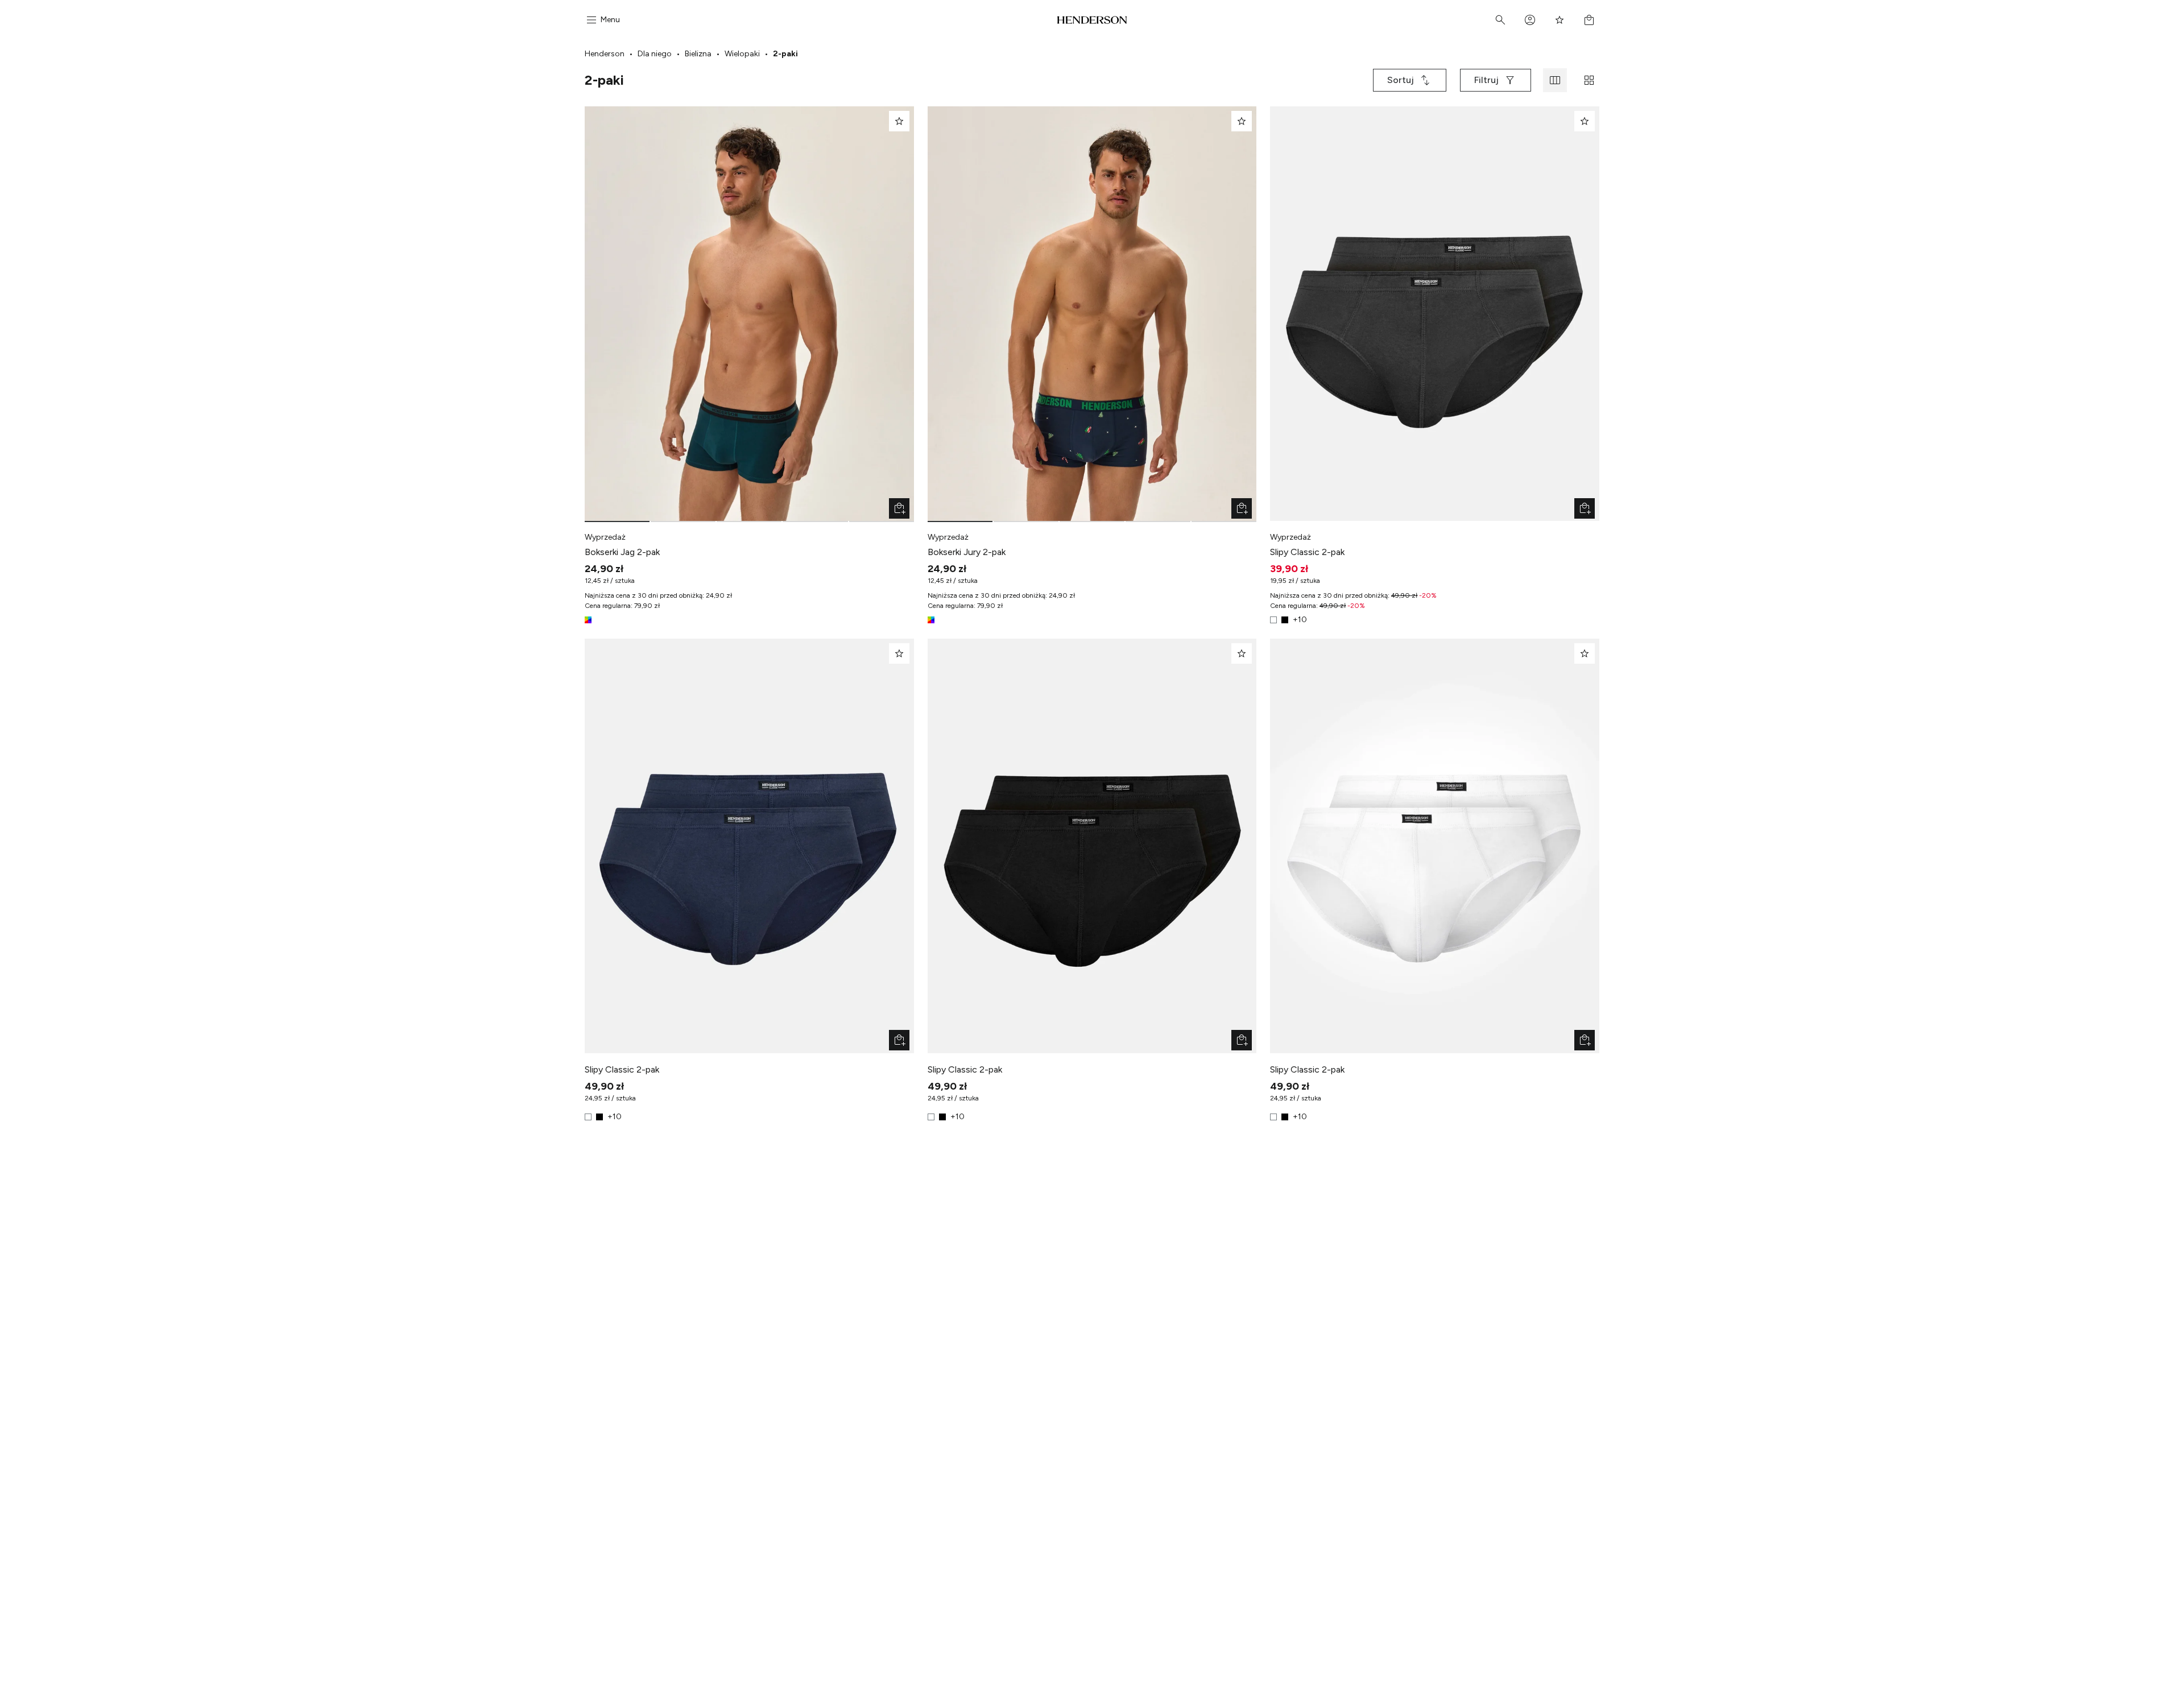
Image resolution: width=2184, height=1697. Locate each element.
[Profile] (1530, 20)
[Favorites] (1560, 20)
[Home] (1092, 20)
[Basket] (1589, 20)
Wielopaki (742, 54)
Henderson (605, 54)
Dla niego (655, 54)
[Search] (1500, 20)
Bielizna (698, 54)
